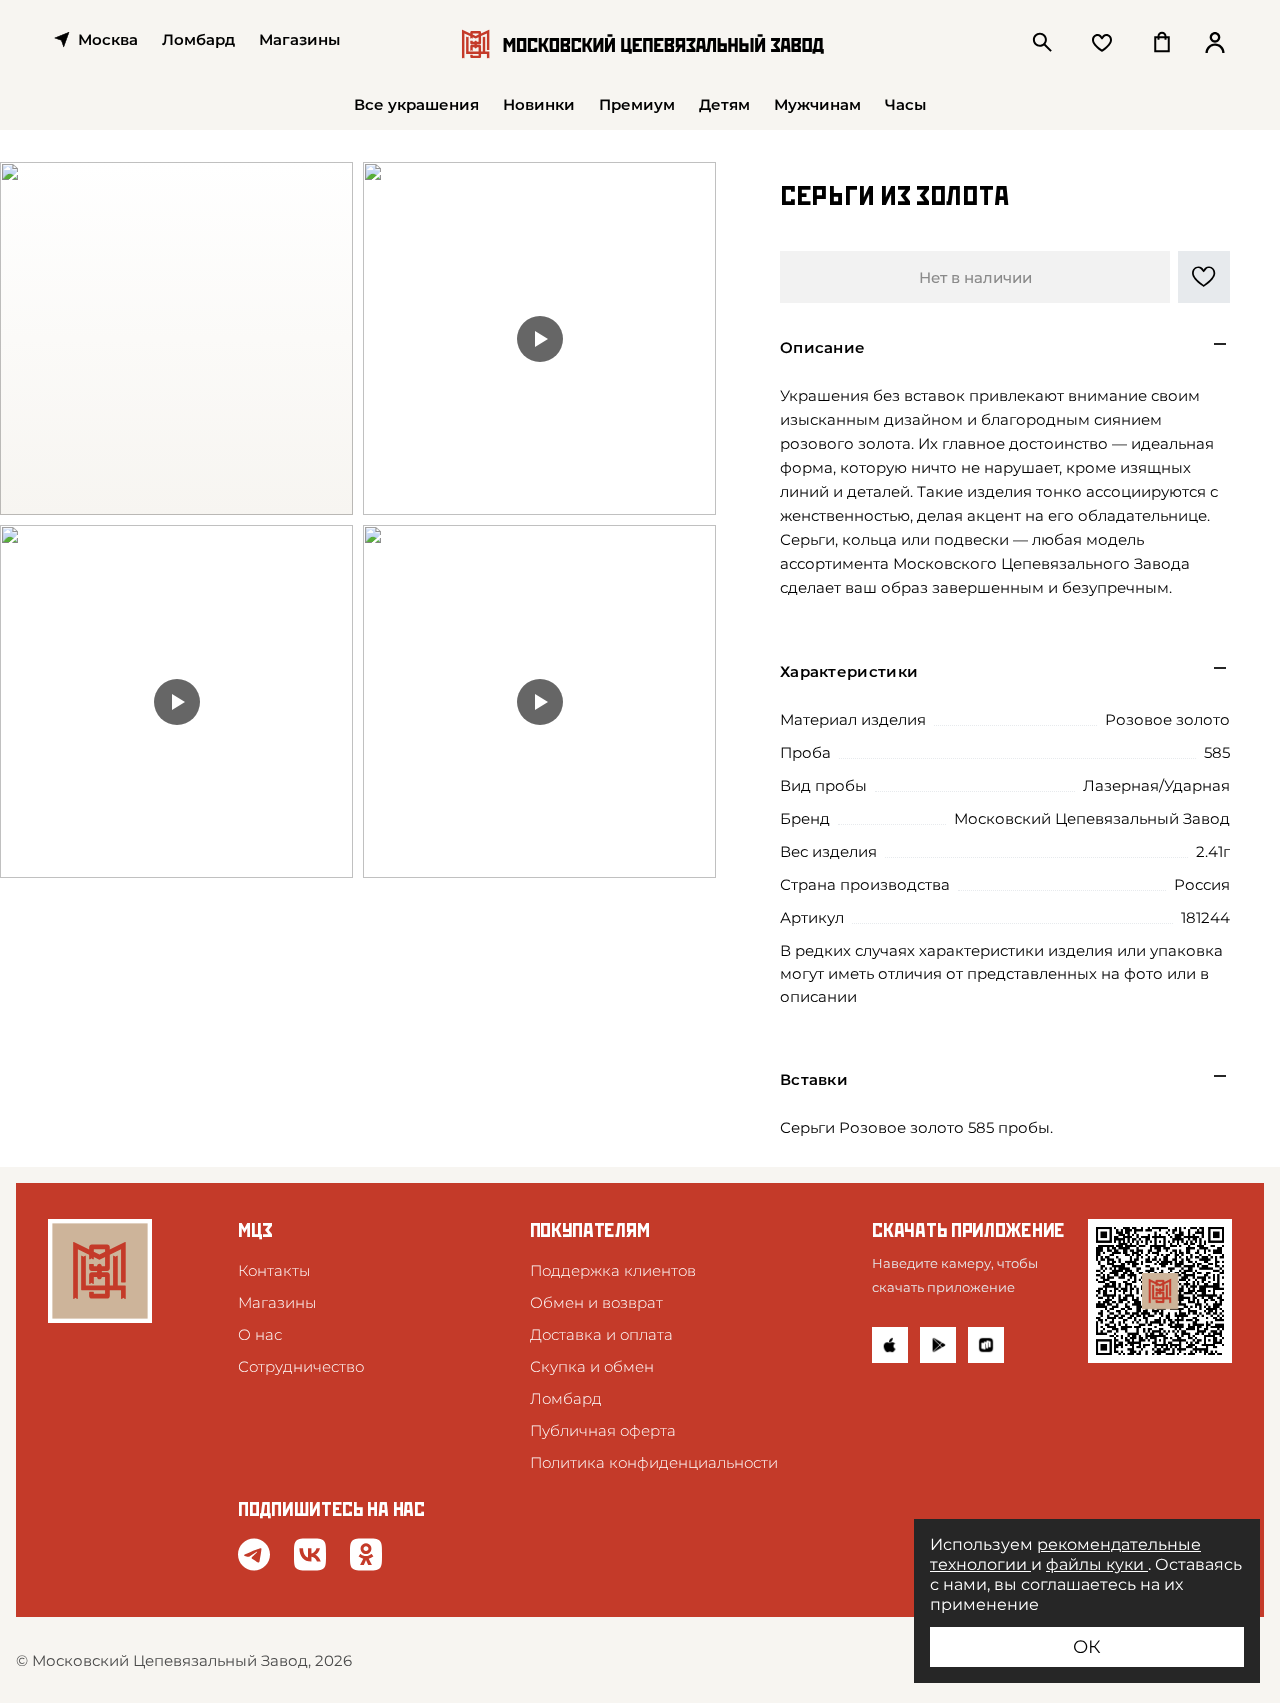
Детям (724, 104)
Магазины (277, 1302)
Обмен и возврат (596, 1302)
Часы (905, 104)
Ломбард (198, 39)
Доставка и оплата (601, 1334)
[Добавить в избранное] (1204, 277)
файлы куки (1097, 1564)
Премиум (637, 104)
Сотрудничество (301, 1366)
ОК (1087, 1647)
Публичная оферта (603, 1430)
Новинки (539, 104)
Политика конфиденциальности (654, 1462)
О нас (260, 1334)
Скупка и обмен (592, 1366)
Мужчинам (817, 104)
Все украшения (416, 104)
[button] (1005, 345)
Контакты (274, 1270)
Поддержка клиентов (613, 1270)
